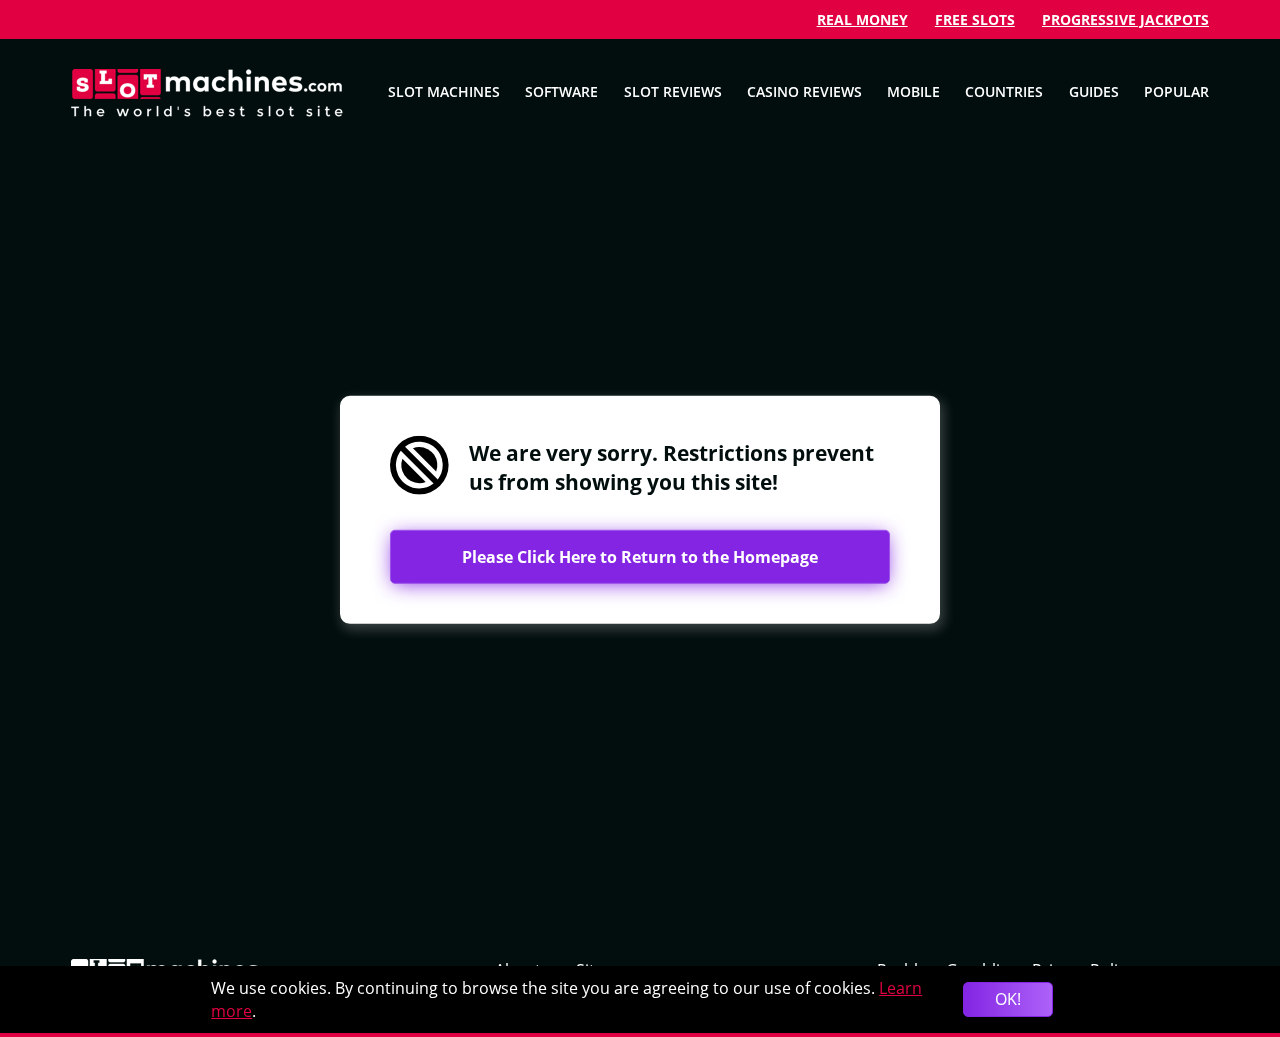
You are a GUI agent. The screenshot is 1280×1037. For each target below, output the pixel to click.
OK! (1008, 999)
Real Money (862, 19)
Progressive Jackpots (1125, 19)
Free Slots (975, 19)
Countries (1004, 91)
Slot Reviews (673, 91)
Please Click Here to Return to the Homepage (640, 557)
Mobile (913, 91)
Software (561, 91)
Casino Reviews (804, 91)
